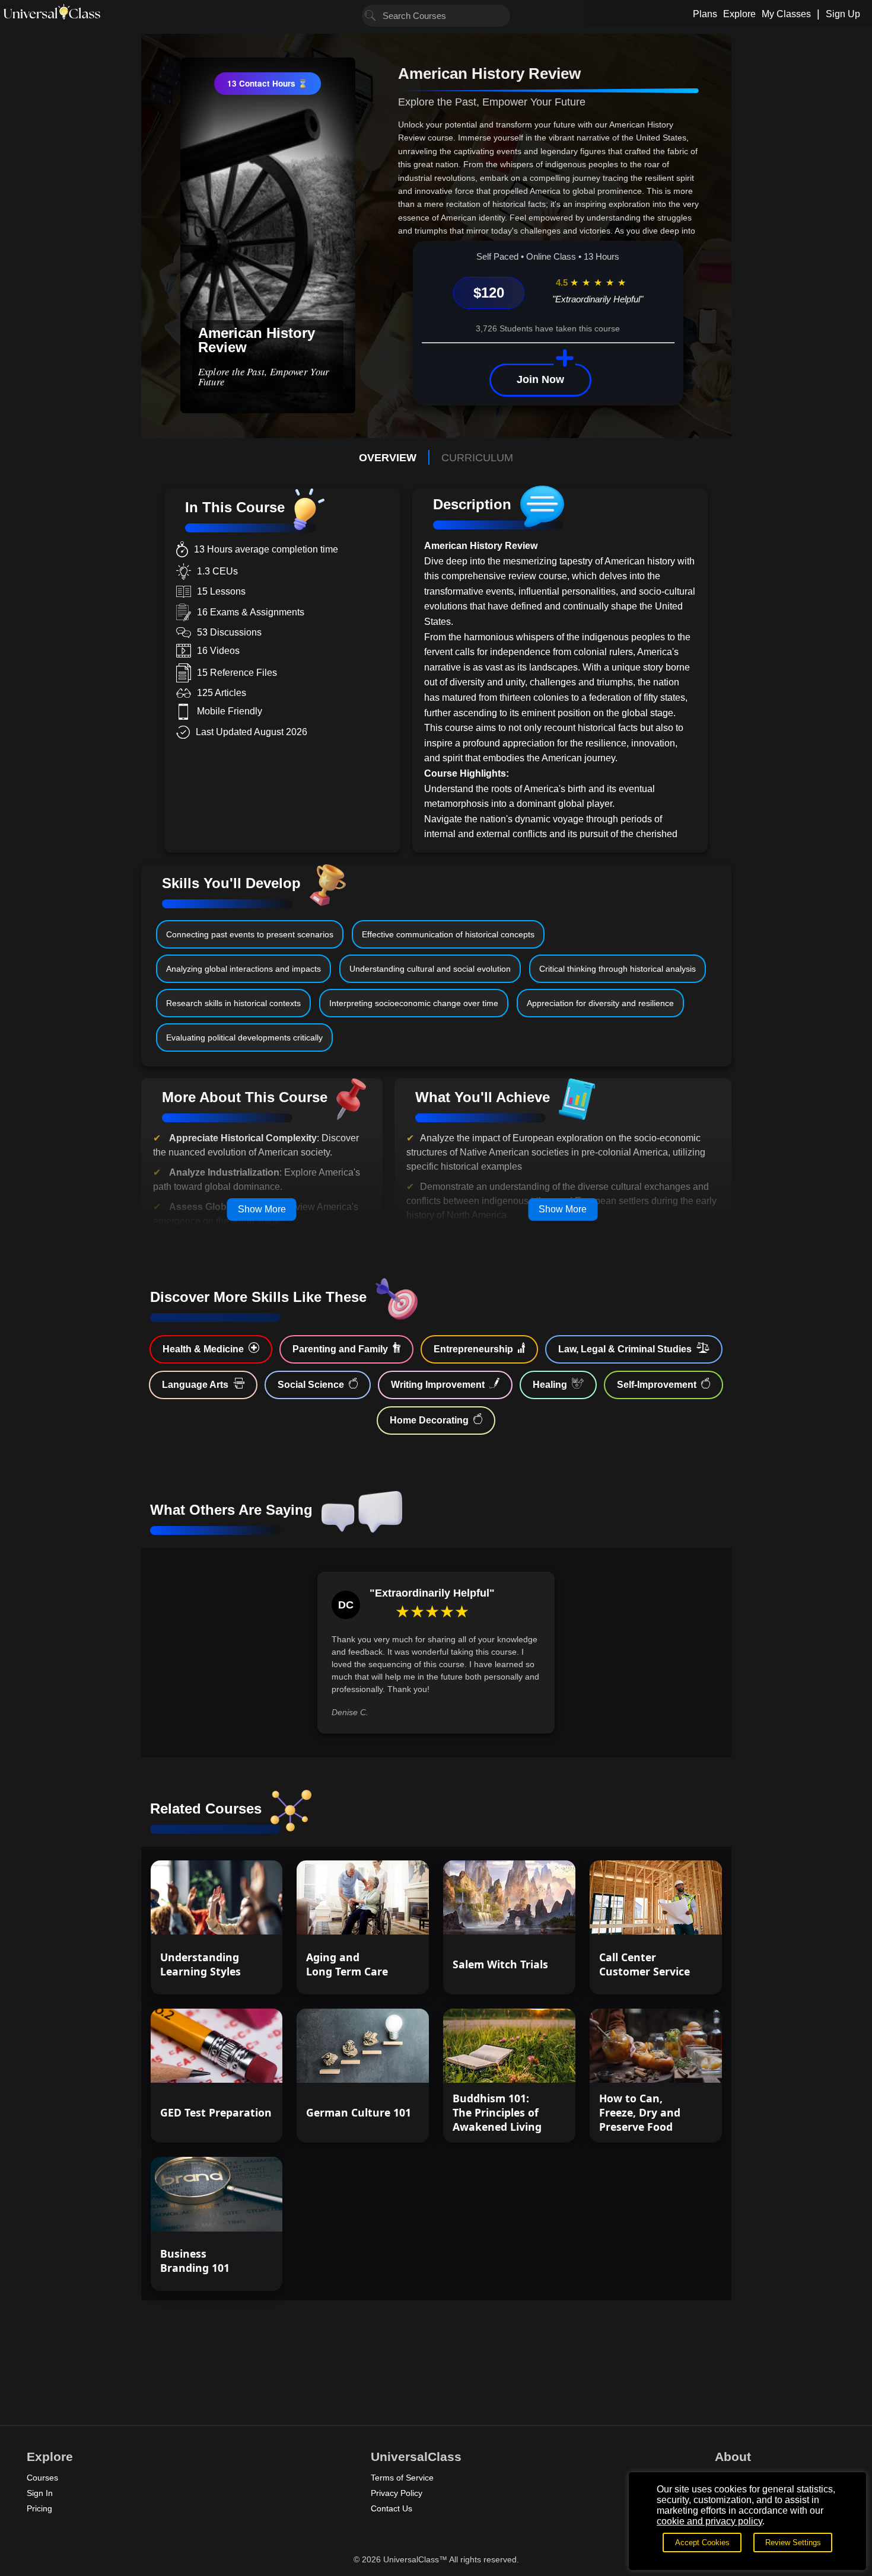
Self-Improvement (657, 1385)
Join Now (540, 379)
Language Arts (195, 1385)
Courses (42, 2478)
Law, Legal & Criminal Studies (625, 1349)
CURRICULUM (477, 458)
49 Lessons (241, 2063)
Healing (550, 1385)
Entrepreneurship (473, 1349)
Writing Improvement (438, 1385)
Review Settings (793, 2543)
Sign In (40, 2493)
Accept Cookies (702, 2543)
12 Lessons (241, 2211)
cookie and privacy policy (709, 2521)
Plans (705, 14)
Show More (262, 1209)
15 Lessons (241, 1915)
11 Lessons (388, 1915)
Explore (739, 14)
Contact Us (392, 2508)
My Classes (786, 14)
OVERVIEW (388, 458)
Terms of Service (402, 2478)
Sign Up (843, 14)
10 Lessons (534, 1915)
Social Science (311, 1385)
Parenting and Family (340, 1349)
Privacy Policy (397, 2493)
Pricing (39, 2508)
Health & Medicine (203, 1349)
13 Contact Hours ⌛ (268, 83)
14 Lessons (388, 2063)
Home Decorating (429, 1420)
